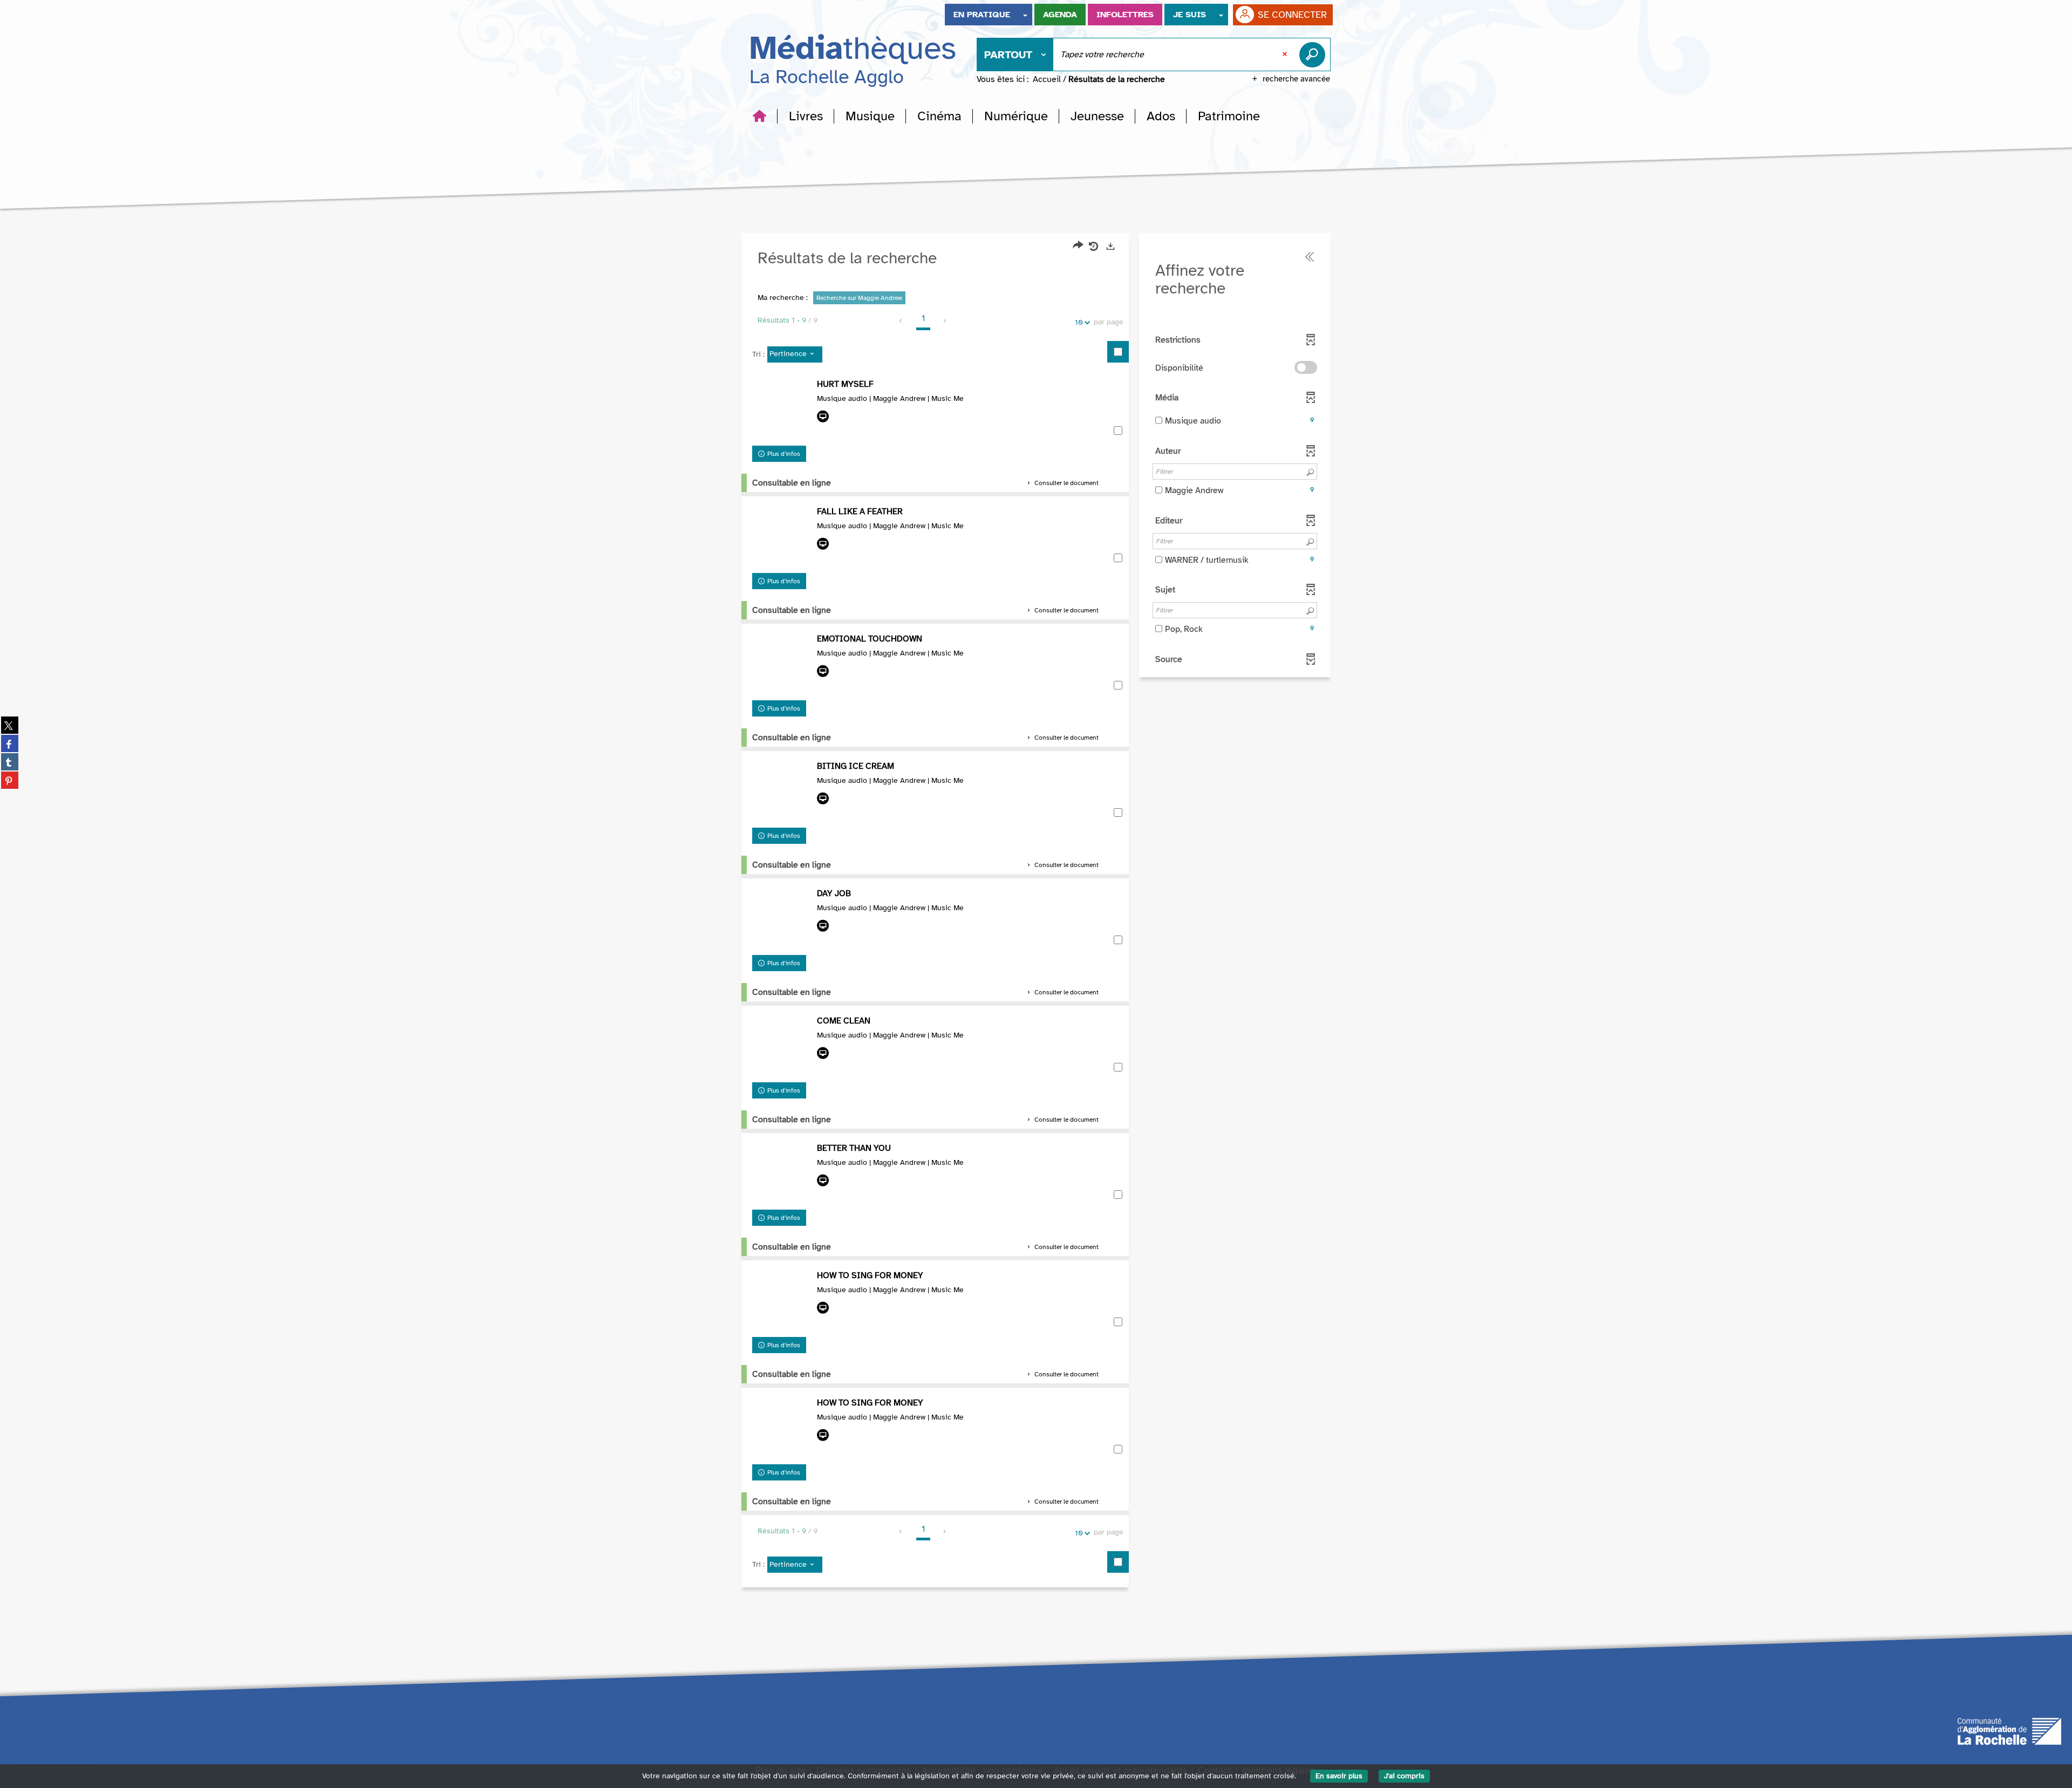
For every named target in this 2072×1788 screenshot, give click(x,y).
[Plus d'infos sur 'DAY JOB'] (782, 919)
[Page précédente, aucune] (901, 321)
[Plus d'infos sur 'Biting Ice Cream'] (782, 791)
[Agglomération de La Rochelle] (2009, 1730)
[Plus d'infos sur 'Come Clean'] (782, 1046)
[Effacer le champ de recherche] (1286, 54)
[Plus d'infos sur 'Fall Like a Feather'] (782, 537)
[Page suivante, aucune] (945, 321)
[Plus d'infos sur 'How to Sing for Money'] (782, 1301)
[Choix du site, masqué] (1025, 15)
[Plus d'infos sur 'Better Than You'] (782, 1173)
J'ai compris (1404, 1776)
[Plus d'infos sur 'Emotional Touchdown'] (782, 664)
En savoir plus (1339, 1776)
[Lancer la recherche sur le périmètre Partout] (1314, 54)
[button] (806, 116)
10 (1079, 322)
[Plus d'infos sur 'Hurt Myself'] (782, 410)
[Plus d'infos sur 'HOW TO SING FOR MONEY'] (782, 1428)
